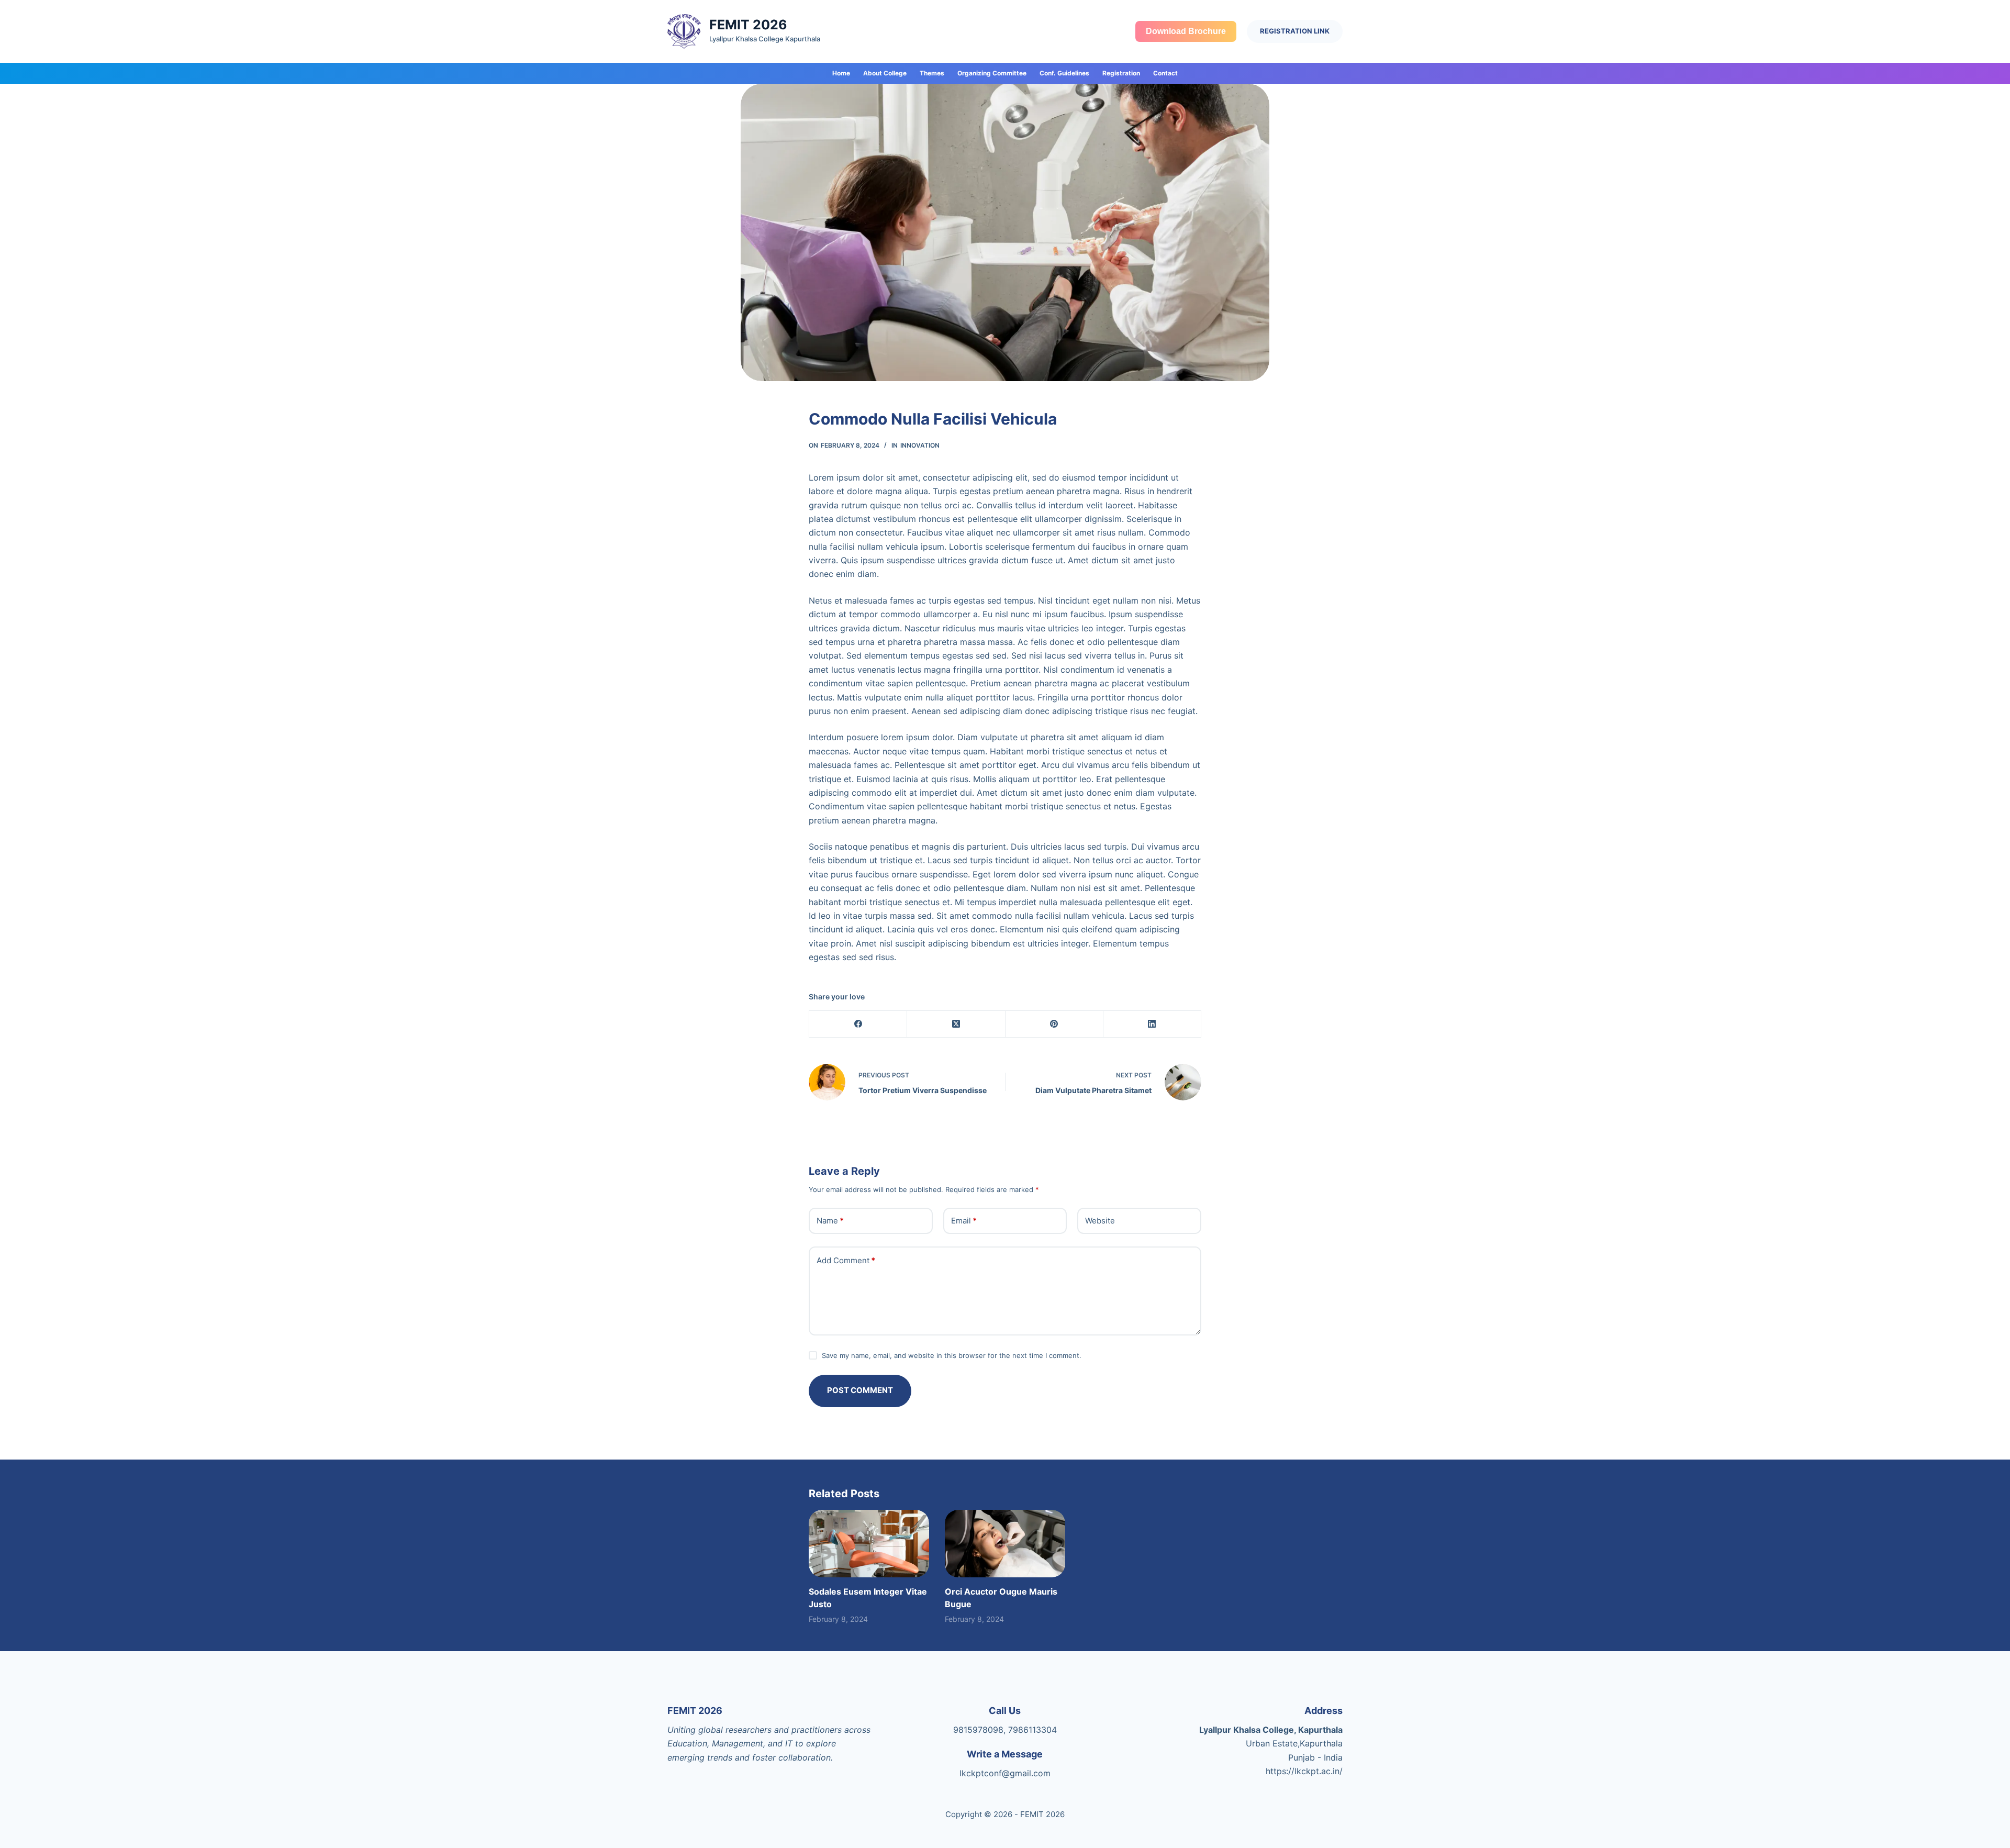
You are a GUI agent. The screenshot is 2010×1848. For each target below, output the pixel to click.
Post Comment (860, 1390)
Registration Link (1295, 31)
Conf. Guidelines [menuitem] (1064, 73)
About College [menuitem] (885, 73)
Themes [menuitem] (932, 73)
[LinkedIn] (1152, 1024)
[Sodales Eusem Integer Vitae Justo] (869, 1544)
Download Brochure (1186, 31)
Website (1100, 1221)
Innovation (920, 445)
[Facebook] (858, 1024)
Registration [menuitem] (1121, 73)
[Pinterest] (1054, 1024)
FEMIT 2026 (748, 25)
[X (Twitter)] (956, 1024)
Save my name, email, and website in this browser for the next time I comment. (952, 1355)
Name (830, 1221)
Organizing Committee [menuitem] (992, 73)
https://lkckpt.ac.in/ (1304, 1771)
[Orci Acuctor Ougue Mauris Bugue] (1005, 1544)
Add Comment (846, 1260)
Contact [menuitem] (1165, 73)
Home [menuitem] (841, 73)
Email (964, 1221)
